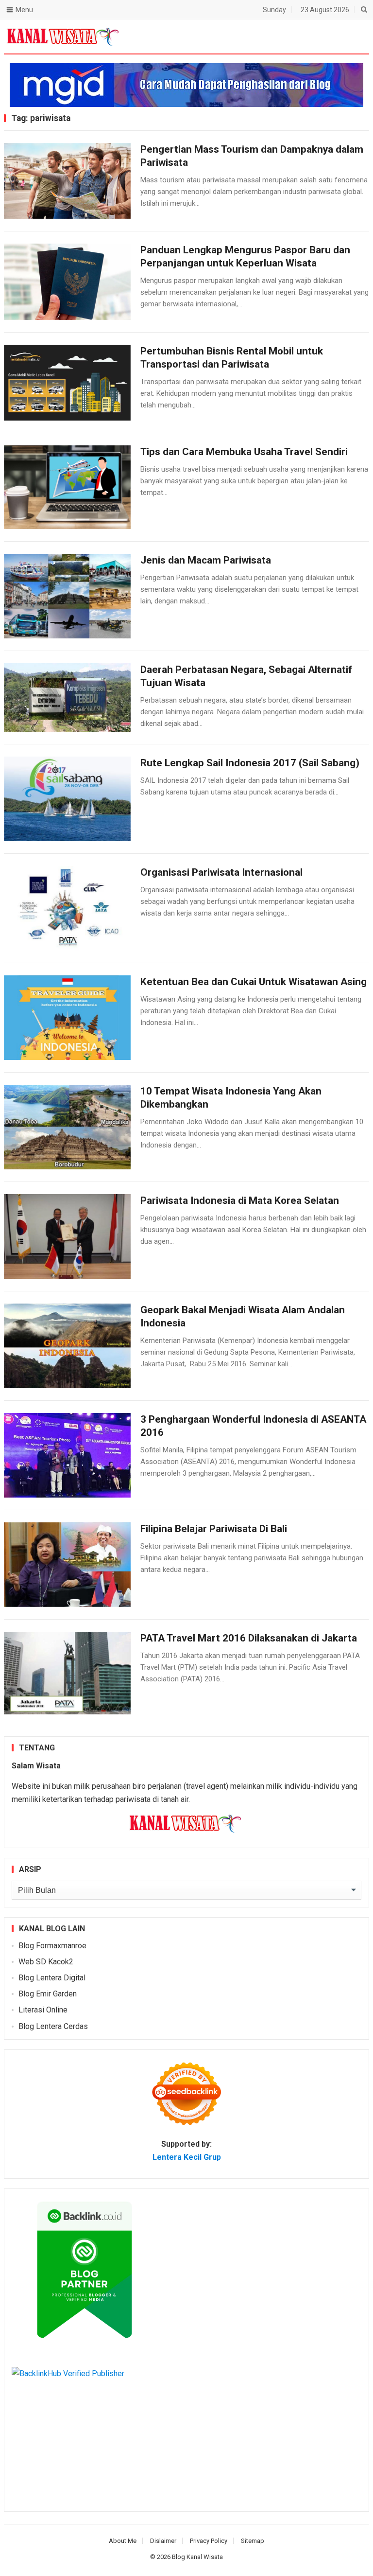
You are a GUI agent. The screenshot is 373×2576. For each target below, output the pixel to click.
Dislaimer (163, 2541)
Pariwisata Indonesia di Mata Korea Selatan (240, 1200)
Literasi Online (43, 2010)
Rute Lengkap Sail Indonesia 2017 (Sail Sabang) (250, 763)
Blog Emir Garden (48, 1994)
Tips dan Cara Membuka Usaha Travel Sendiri (244, 452)
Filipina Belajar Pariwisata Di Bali (214, 1529)
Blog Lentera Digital (52, 1978)
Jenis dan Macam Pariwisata (206, 560)
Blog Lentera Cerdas (53, 2026)
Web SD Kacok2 (46, 1962)
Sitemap (253, 2541)
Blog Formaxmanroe (52, 1946)
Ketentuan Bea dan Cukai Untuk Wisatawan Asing (254, 982)
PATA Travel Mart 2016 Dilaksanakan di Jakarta (249, 1638)
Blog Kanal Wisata (197, 2557)
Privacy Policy (209, 2541)
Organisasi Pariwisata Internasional (221, 872)
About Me (123, 2541)
